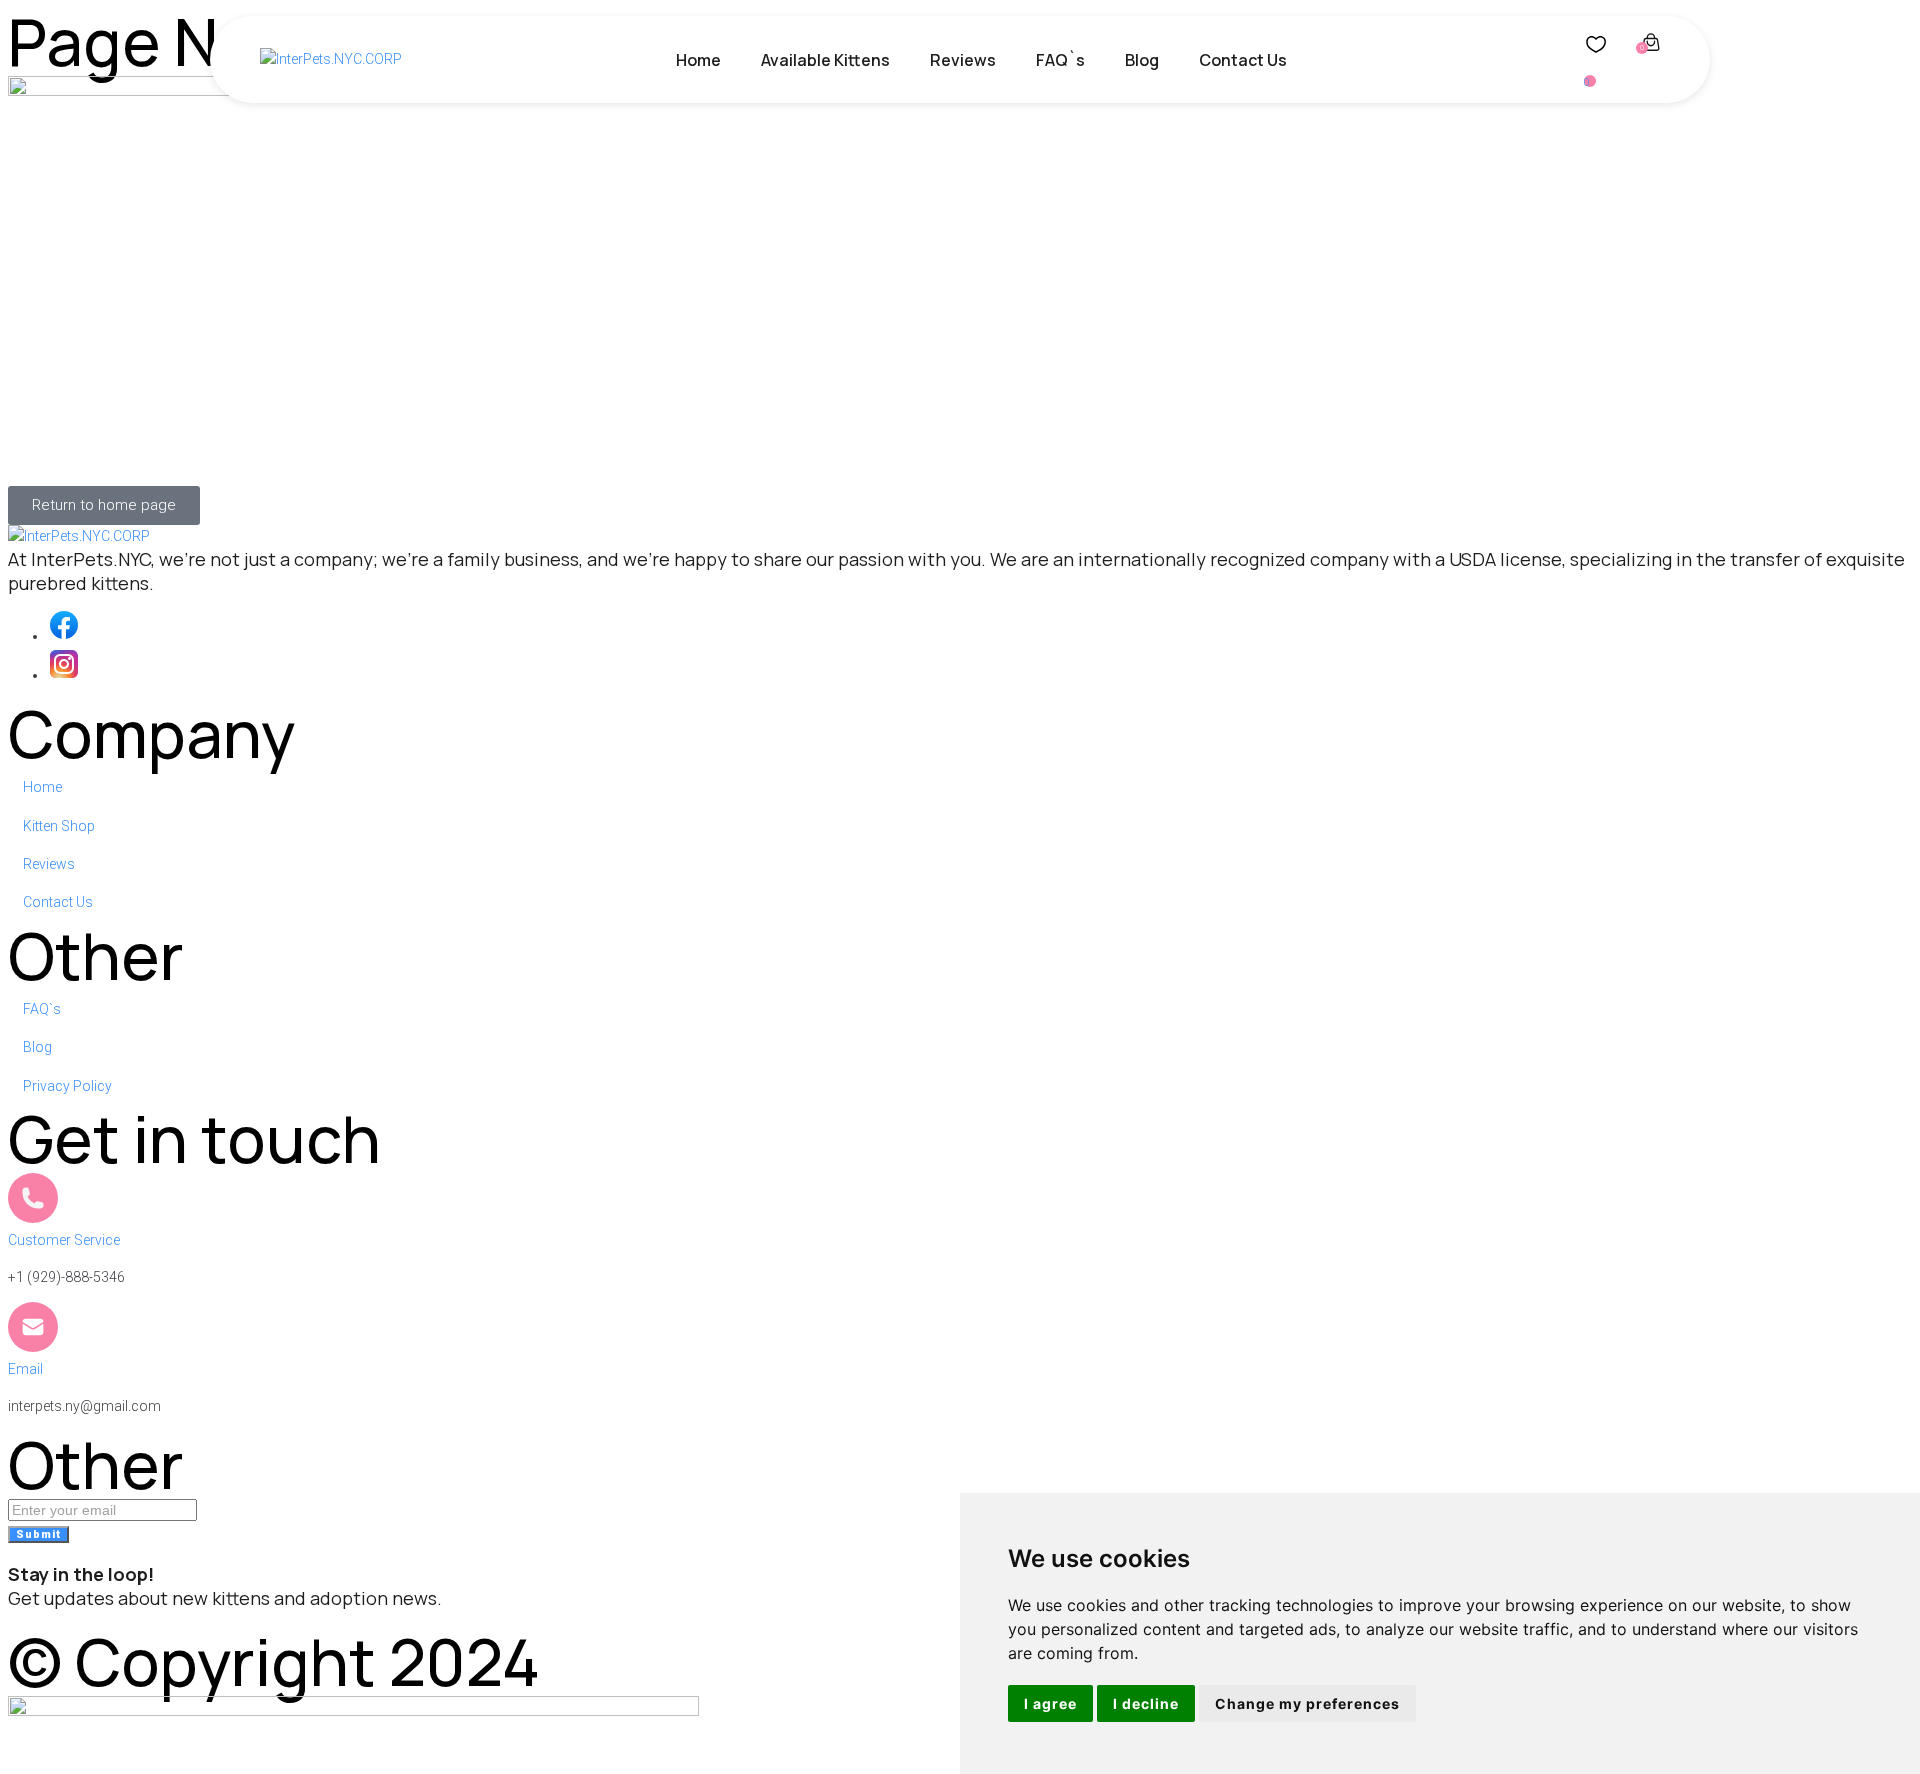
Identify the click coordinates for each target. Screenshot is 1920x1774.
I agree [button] (1050, 1703)
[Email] (33, 1327)
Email (25, 1369)
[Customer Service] (33, 1198)
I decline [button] (1146, 1703)
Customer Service (64, 1240)
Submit (38, 1534)
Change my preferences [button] (1307, 1703)
